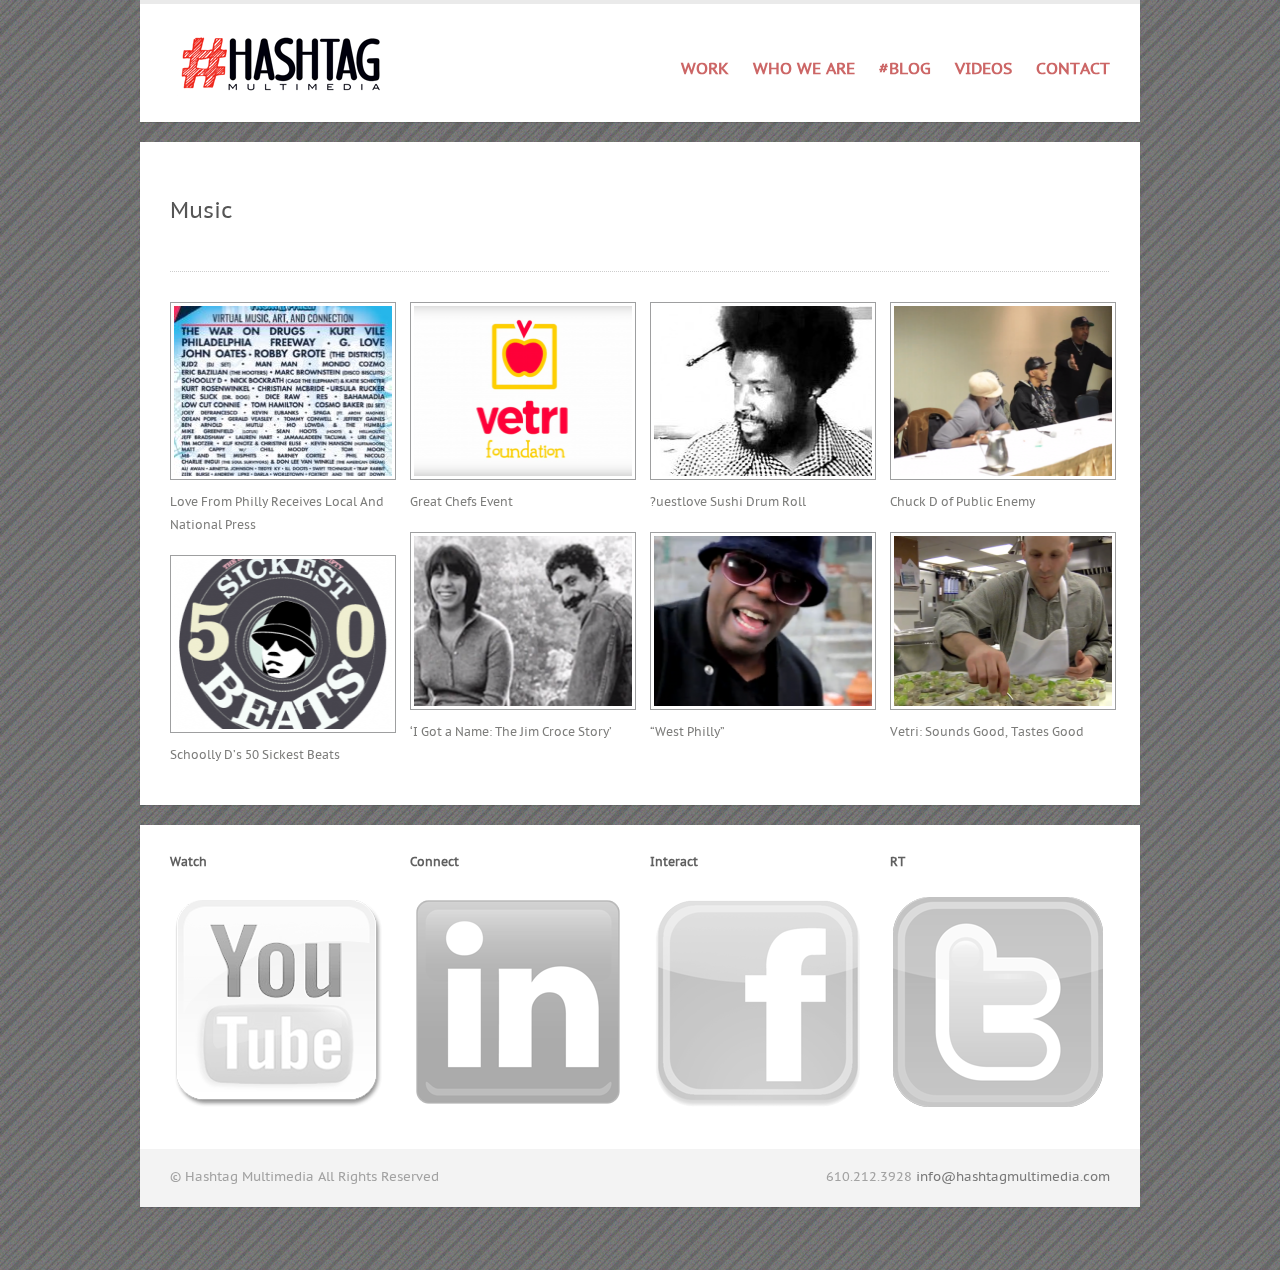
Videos (983, 69)
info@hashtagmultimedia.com (1013, 1177)
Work (705, 65)
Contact (1073, 69)
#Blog (905, 69)
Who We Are (804, 69)
